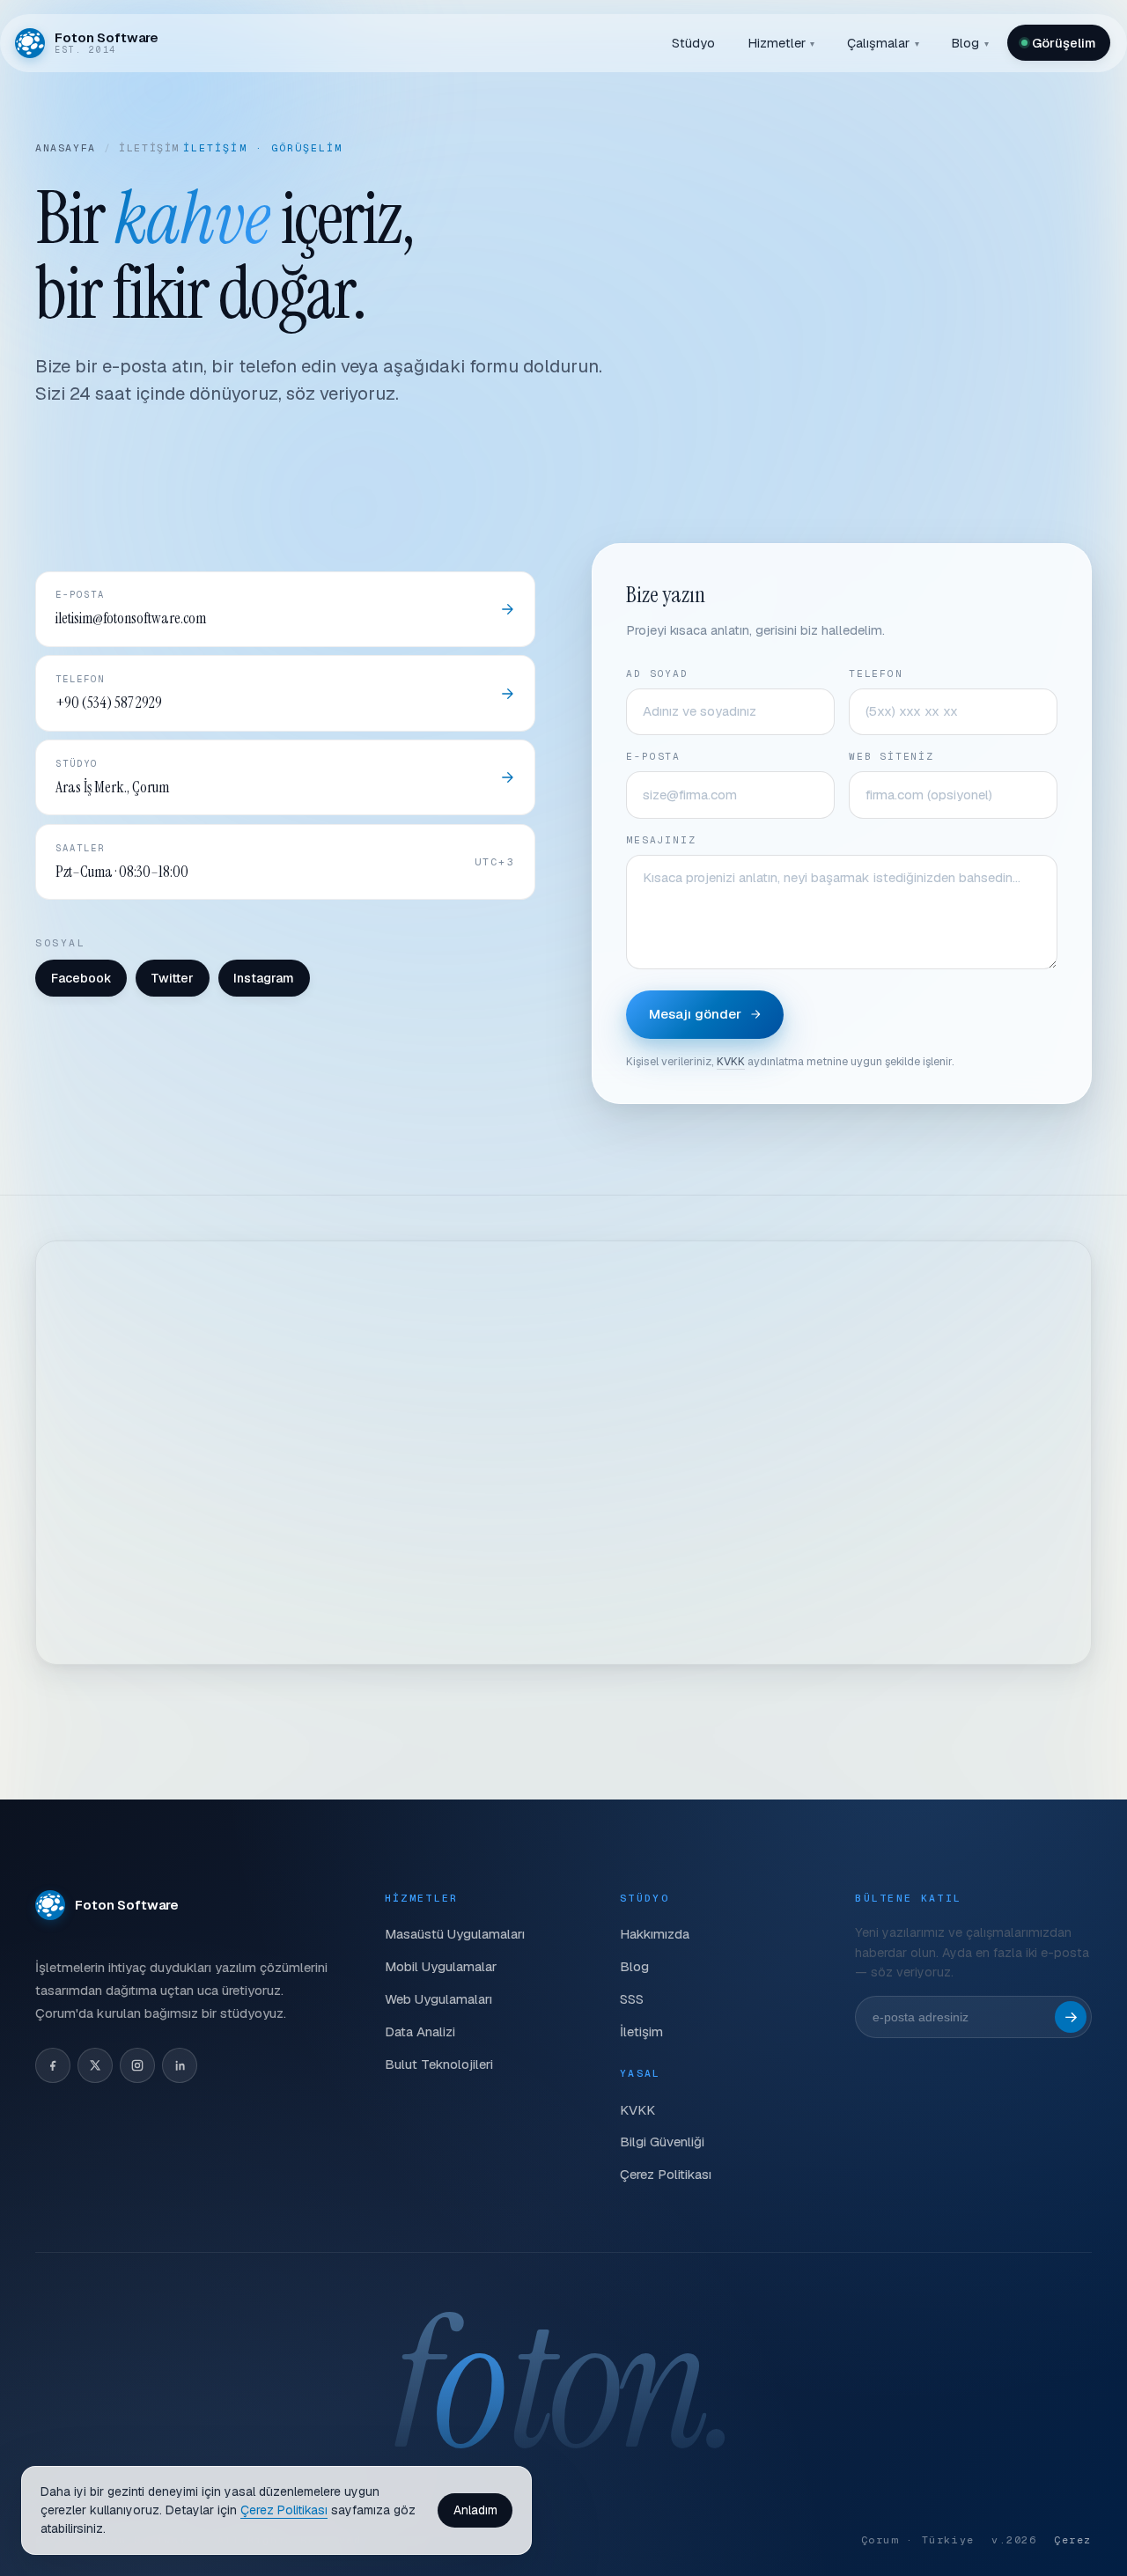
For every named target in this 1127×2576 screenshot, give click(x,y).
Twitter (172, 978)
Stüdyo (693, 43)
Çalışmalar (883, 43)
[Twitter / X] (95, 2065)
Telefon (876, 673)
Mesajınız (661, 840)
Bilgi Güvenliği (662, 2142)
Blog (970, 43)
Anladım (475, 2510)
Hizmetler (781, 43)
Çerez (1073, 2539)
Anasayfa (66, 147)
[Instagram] (137, 2065)
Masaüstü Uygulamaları (455, 1934)
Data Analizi (420, 2031)
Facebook (81, 978)
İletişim (641, 2031)
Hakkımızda (655, 1934)
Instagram (264, 978)
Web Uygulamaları (438, 1999)
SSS (632, 1999)
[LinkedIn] (180, 2065)
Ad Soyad (657, 673)
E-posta (653, 756)
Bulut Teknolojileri (439, 2064)
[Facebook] (53, 2065)
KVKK (731, 1061)
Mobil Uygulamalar (441, 1966)
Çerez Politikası (666, 2174)
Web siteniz (891, 756)
